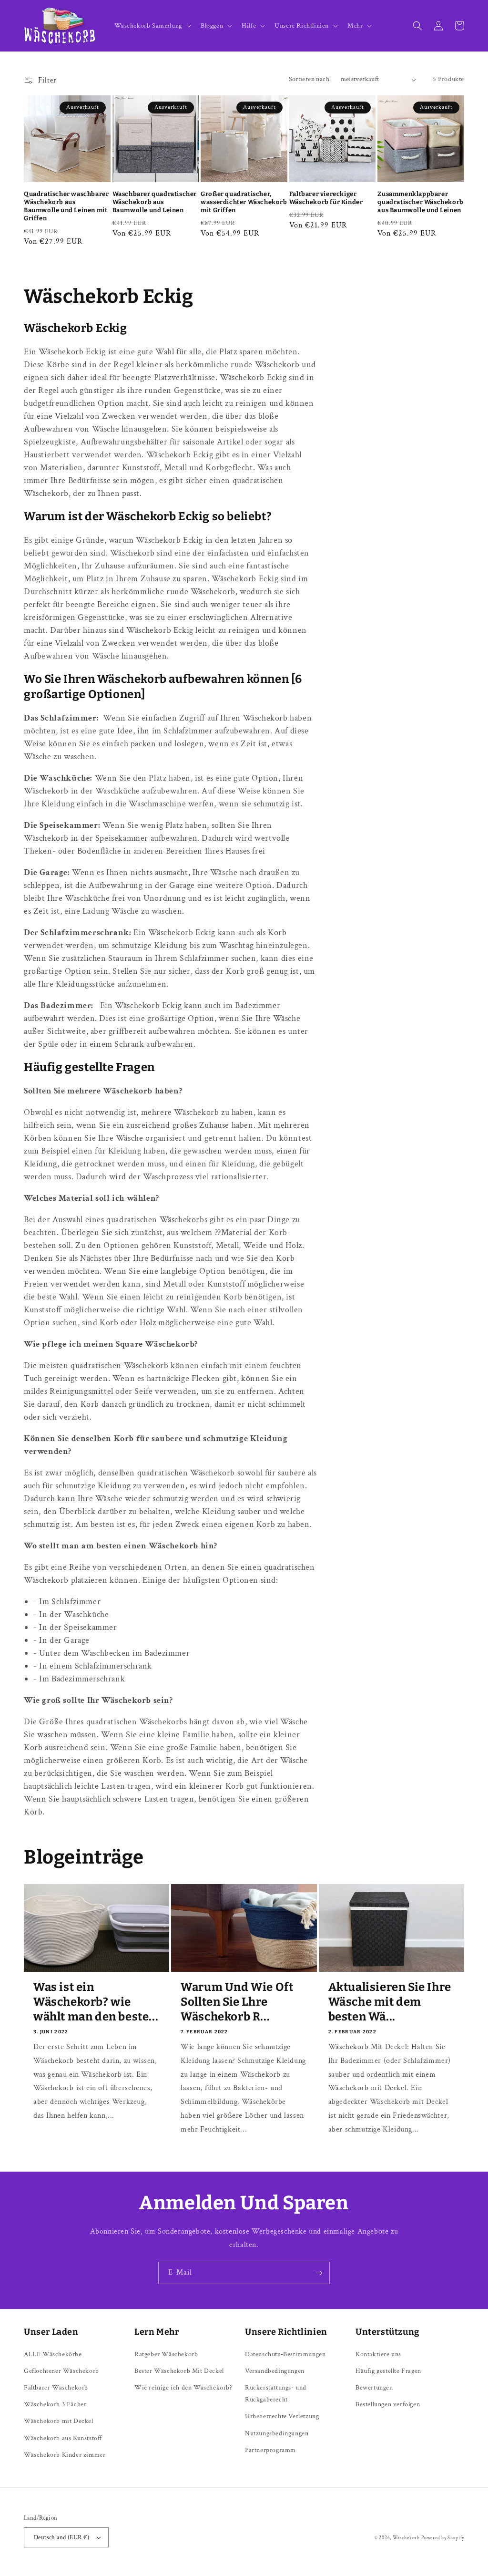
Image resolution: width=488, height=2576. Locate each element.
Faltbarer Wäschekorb (56, 2388)
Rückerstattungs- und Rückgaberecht (276, 2394)
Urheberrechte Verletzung (282, 2416)
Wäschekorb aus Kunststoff (63, 2438)
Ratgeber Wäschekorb (166, 2354)
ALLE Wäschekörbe (53, 2354)
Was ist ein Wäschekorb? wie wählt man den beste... (96, 2002)
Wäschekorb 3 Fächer (55, 2404)
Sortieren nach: (310, 79)
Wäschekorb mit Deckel (59, 2421)
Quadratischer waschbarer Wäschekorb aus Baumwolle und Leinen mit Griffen (66, 206)
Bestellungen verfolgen (388, 2404)
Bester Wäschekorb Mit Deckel (179, 2371)
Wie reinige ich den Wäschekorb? (183, 2388)
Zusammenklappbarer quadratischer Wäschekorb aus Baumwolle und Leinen (420, 202)
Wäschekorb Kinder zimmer (65, 2455)
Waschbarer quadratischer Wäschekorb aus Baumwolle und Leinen (155, 202)
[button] (152, 26)
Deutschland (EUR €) (62, 2538)
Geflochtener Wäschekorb (61, 2371)
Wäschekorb (406, 2538)
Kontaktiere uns (378, 2354)
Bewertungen (374, 2388)
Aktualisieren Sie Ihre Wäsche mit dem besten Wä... (390, 2002)
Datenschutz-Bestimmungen (285, 2354)
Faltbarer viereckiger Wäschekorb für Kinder (326, 198)
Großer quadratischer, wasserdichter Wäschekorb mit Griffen (244, 202)
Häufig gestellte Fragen (388, 2371)
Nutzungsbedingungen (277, 2433)
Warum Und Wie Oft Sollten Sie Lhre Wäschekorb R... (237, 2002)
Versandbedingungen (275, 2371)
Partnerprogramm (270, 2450)
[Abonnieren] (319, 2273)
